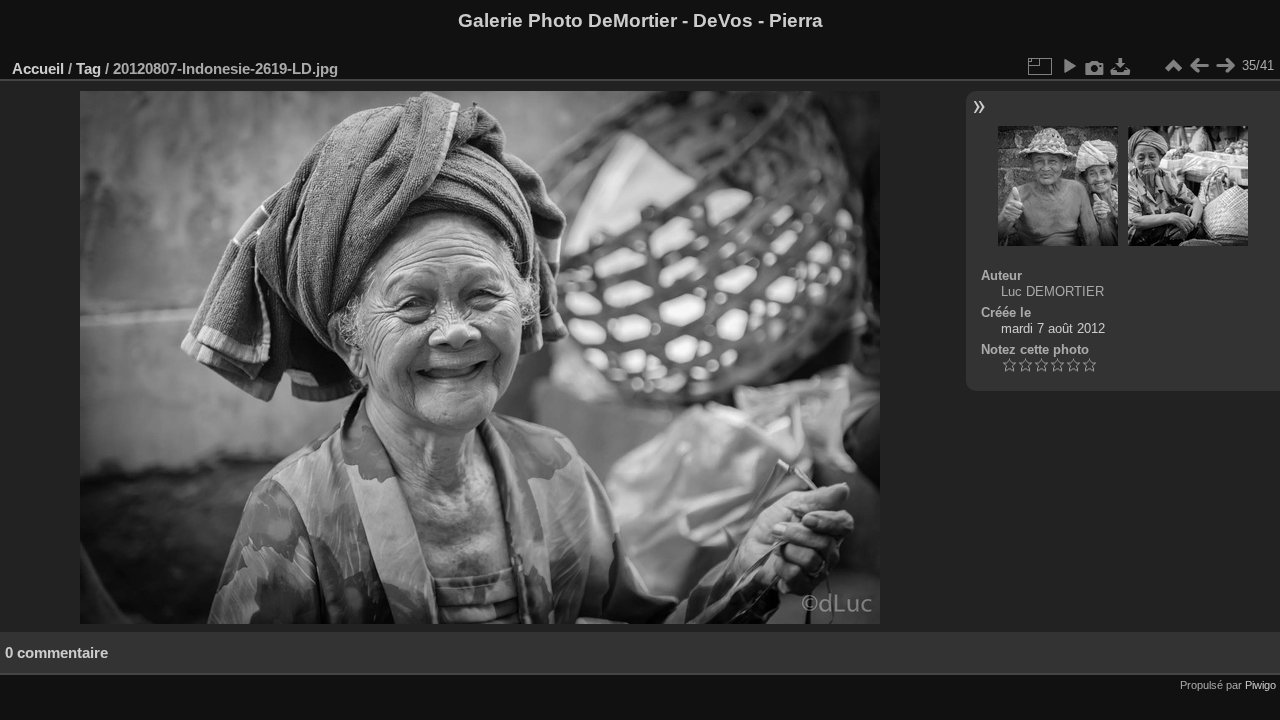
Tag (88, 68)
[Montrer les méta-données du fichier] (1095, 66)
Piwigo (1260, 685)
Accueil (38, 68)
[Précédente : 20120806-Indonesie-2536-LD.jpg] (1199, 66)
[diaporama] (1069, 66)
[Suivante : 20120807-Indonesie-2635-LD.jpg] (1225, 66)
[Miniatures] (1173, 66)
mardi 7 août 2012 (1053, 328)
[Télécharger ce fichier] (1121, 66)
